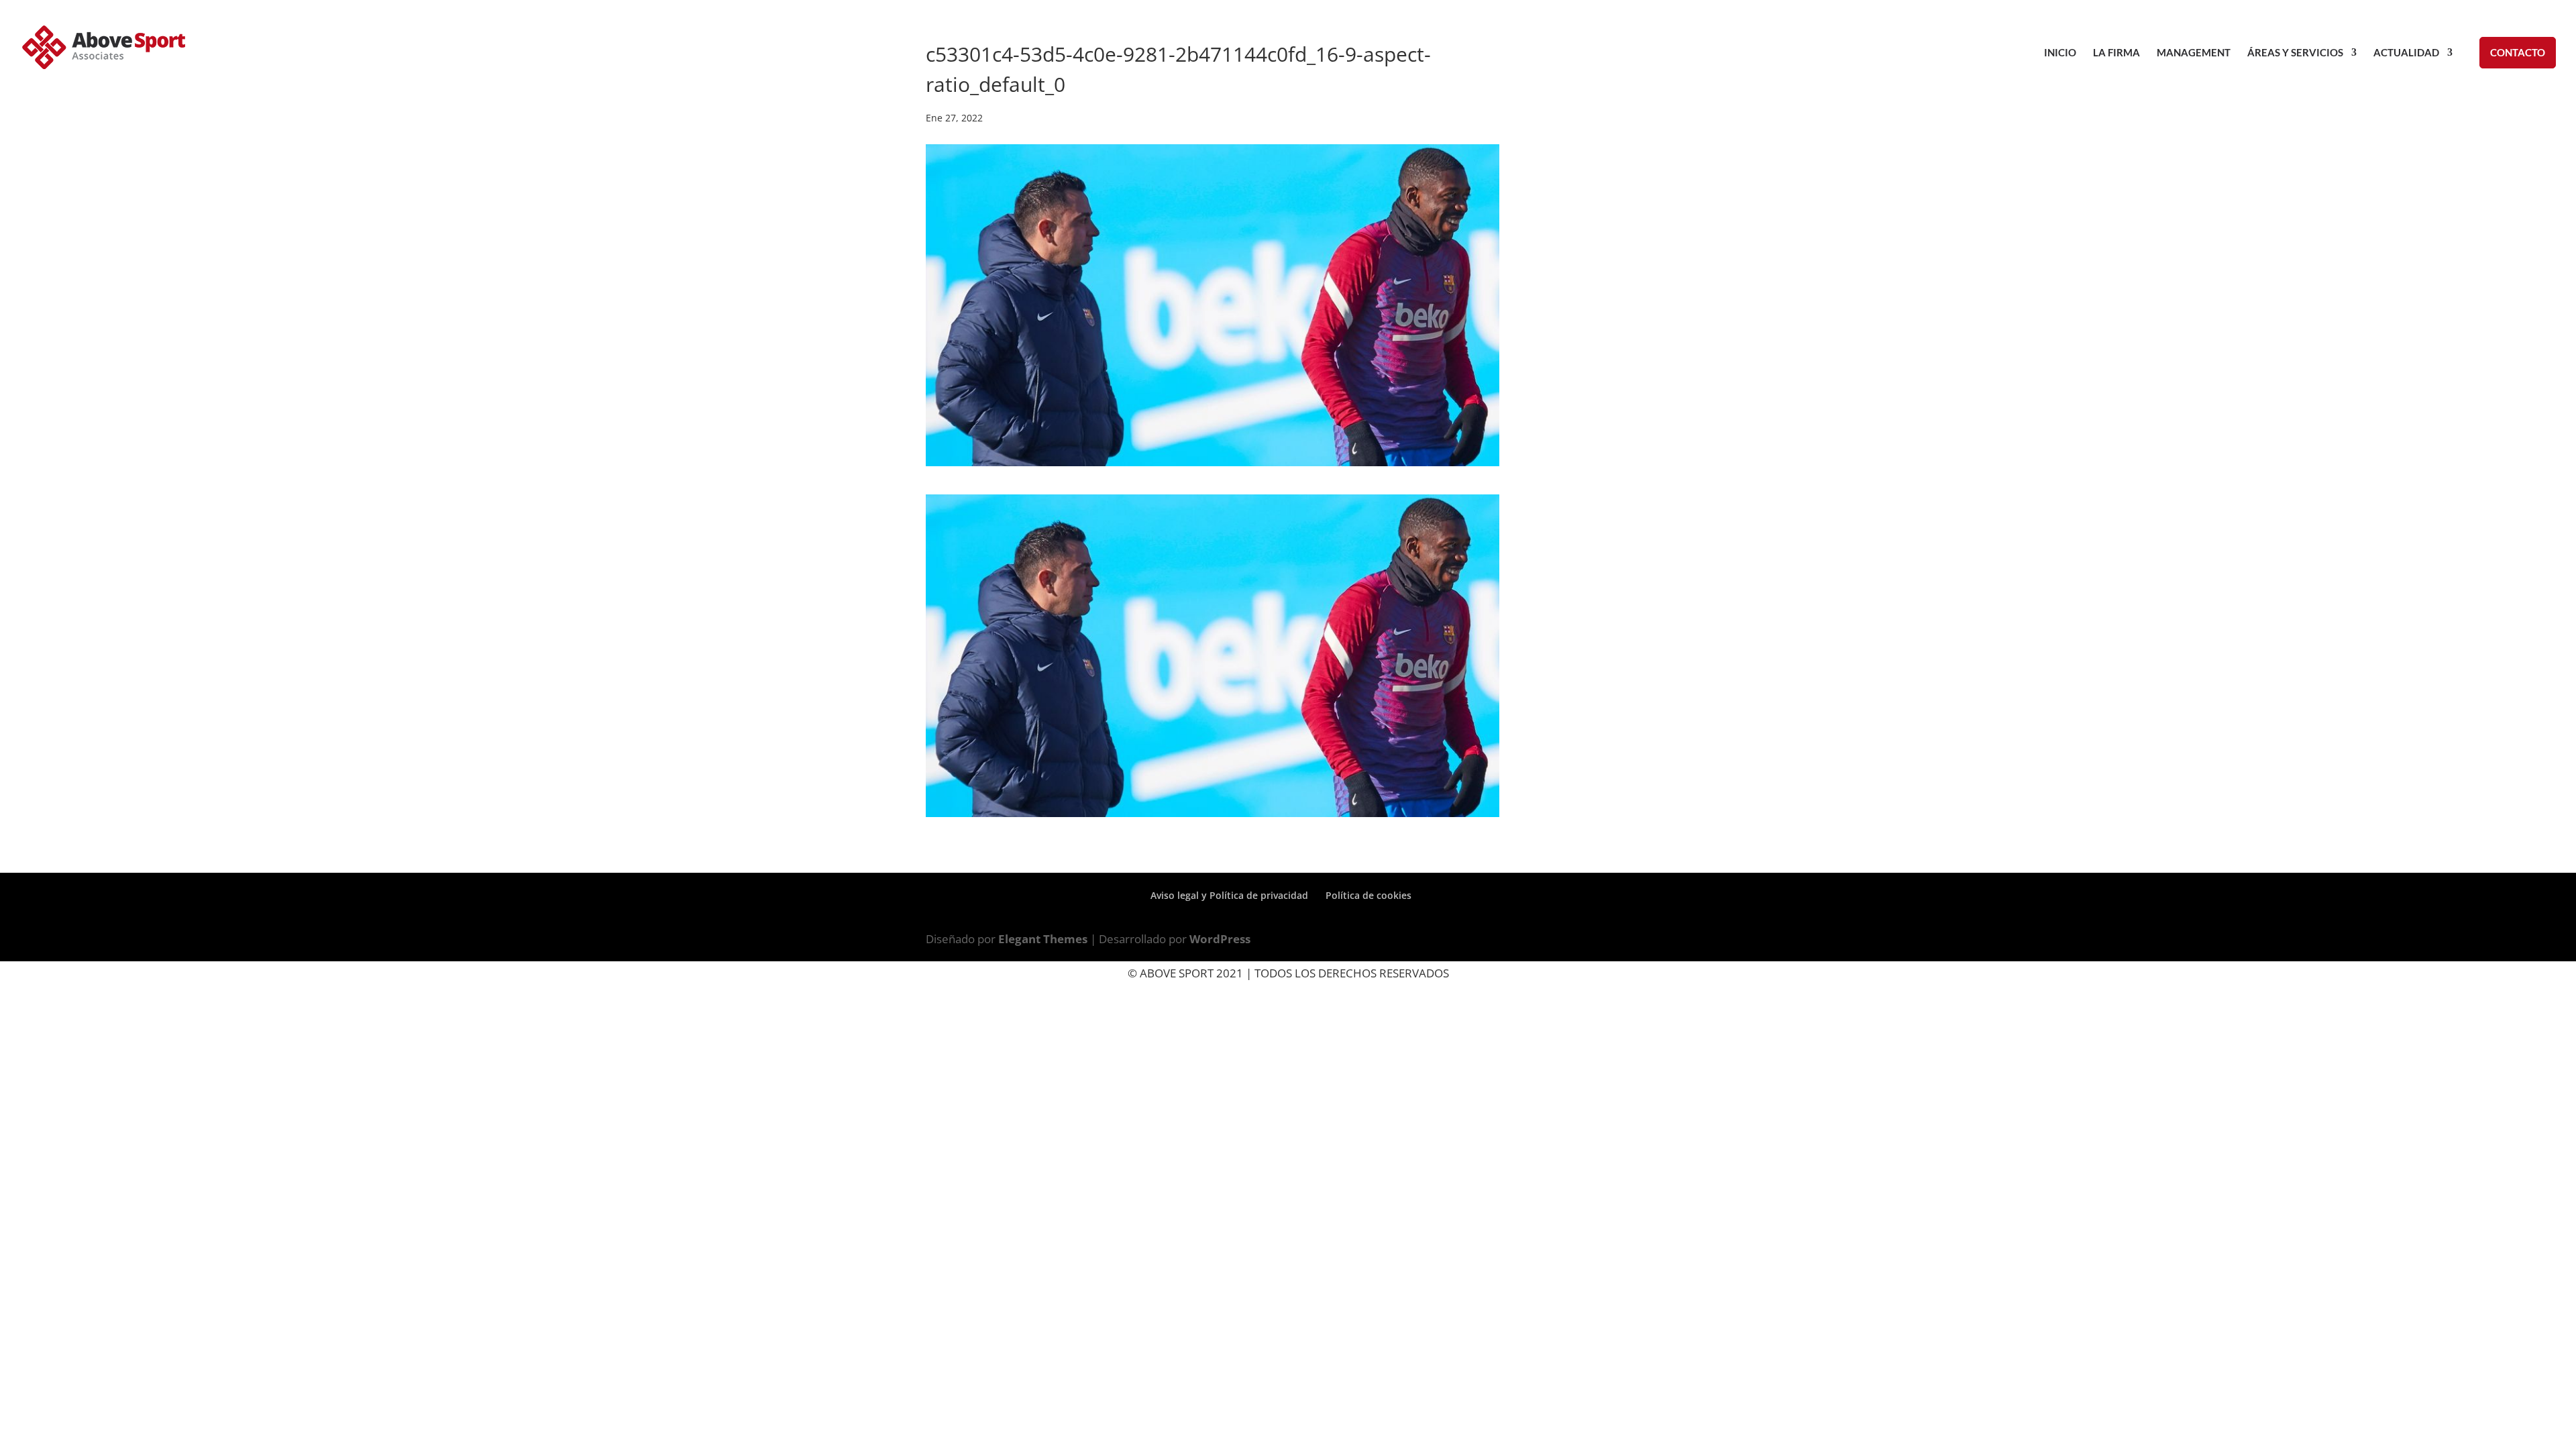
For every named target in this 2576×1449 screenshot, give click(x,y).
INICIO (2060, 53)
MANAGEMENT (2194, 53)
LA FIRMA (2116, 53)
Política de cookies (1368, 895)
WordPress (1220, 939)
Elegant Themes (1043, 939)
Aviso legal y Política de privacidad (1229, 895)
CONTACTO (2518, 52)
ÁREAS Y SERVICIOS (2295, 53)
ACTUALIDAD (2406, 53)
